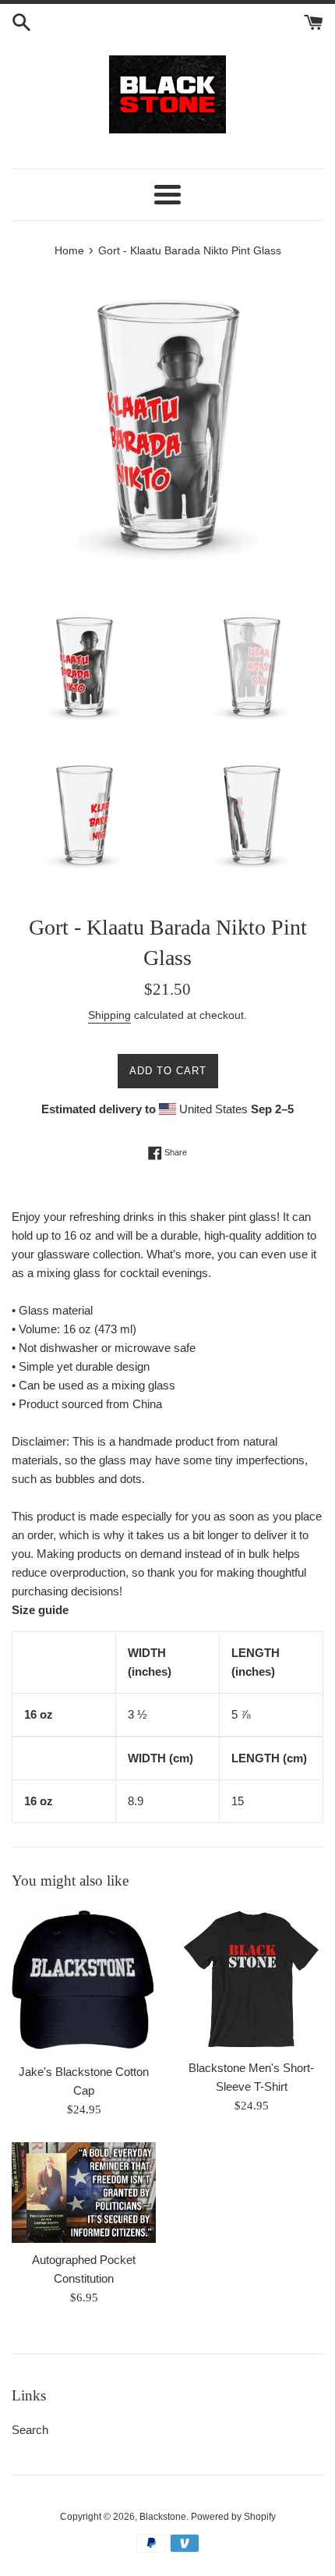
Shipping (109, 1015)
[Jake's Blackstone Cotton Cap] (84, 1981)
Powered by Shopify (233, 2517)
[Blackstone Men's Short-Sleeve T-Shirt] (251, 1979)
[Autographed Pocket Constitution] (84, 2192)
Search (30, 2430)
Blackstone (163, 2517)
